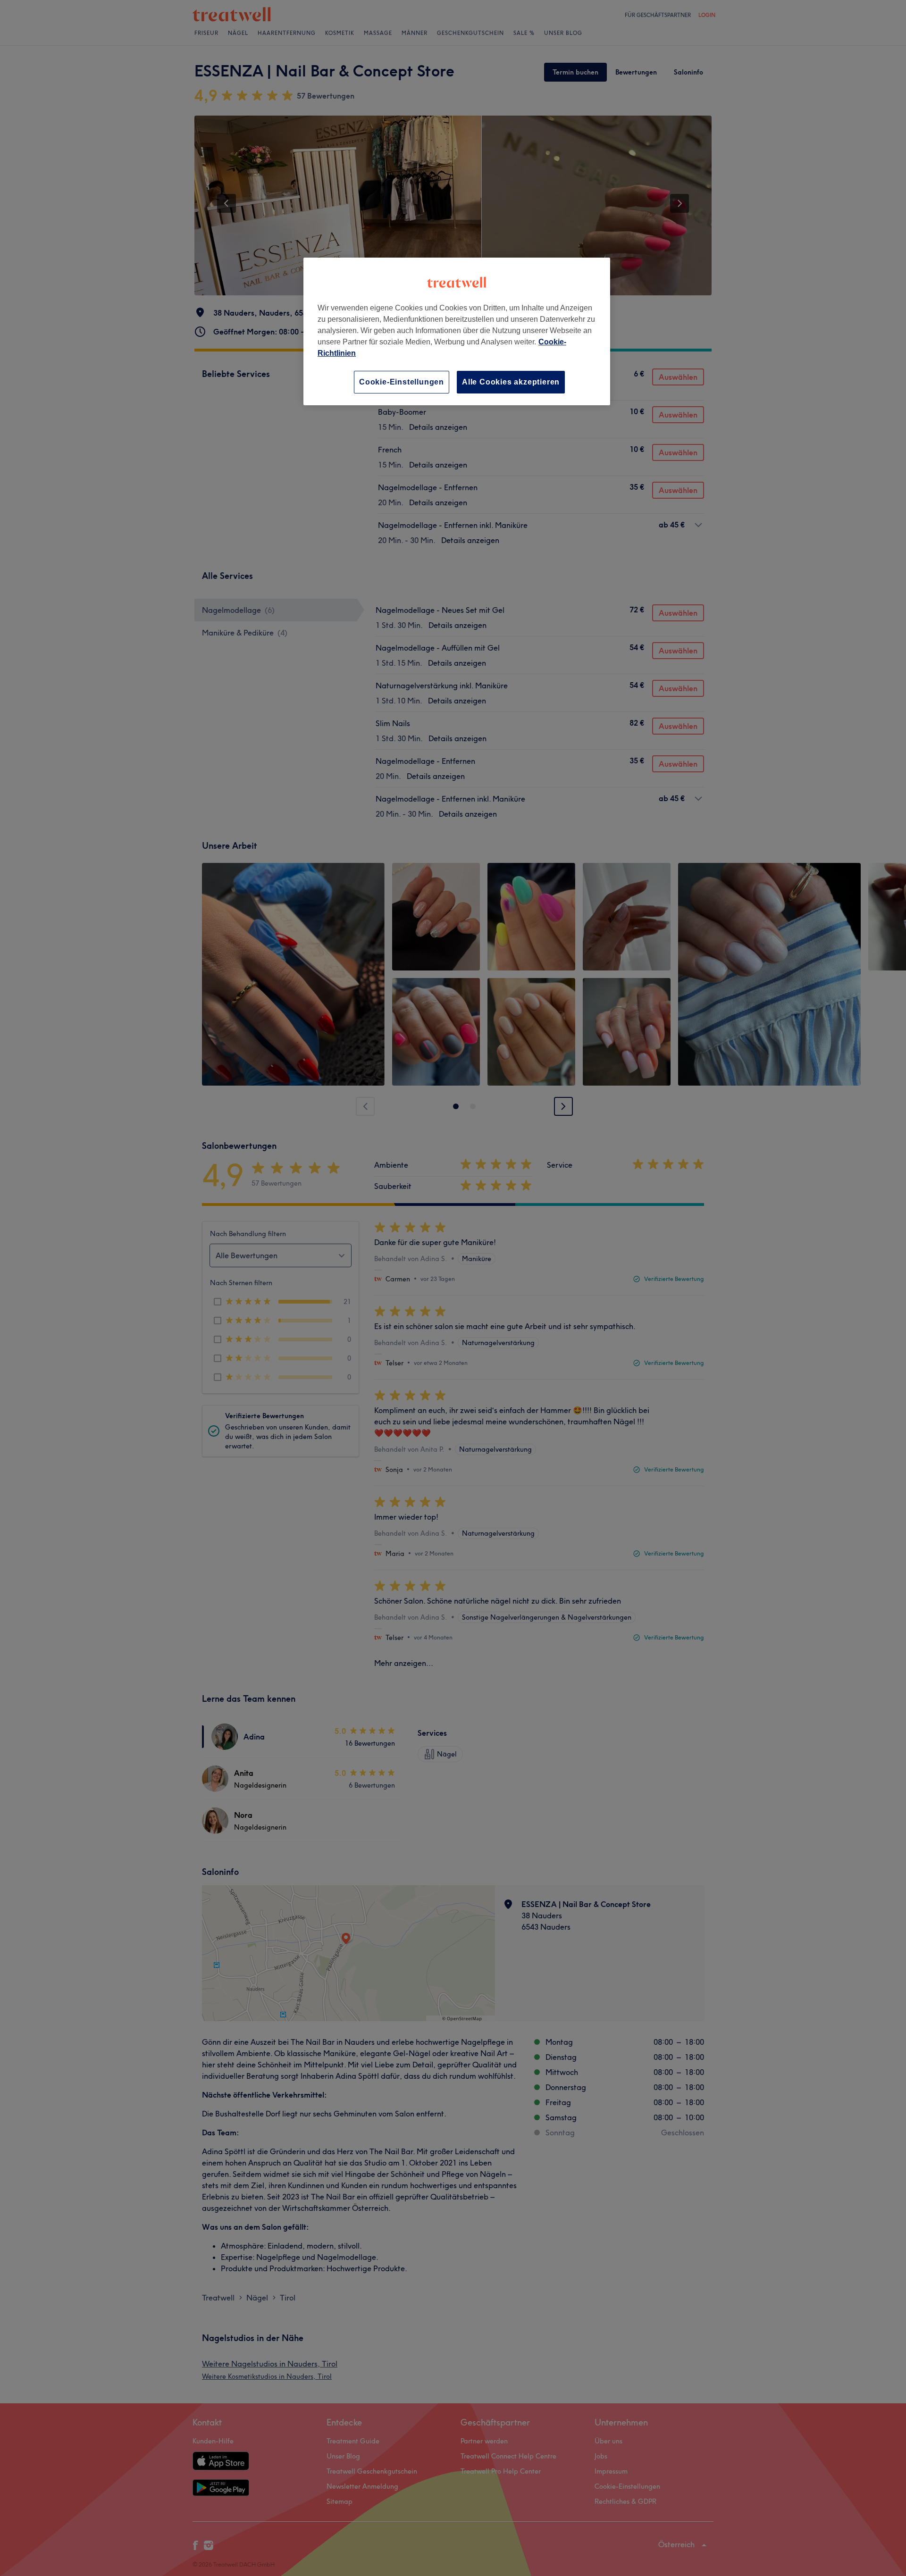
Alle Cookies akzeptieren (511, 382)
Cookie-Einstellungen (402, 382)
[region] (457, 331)
